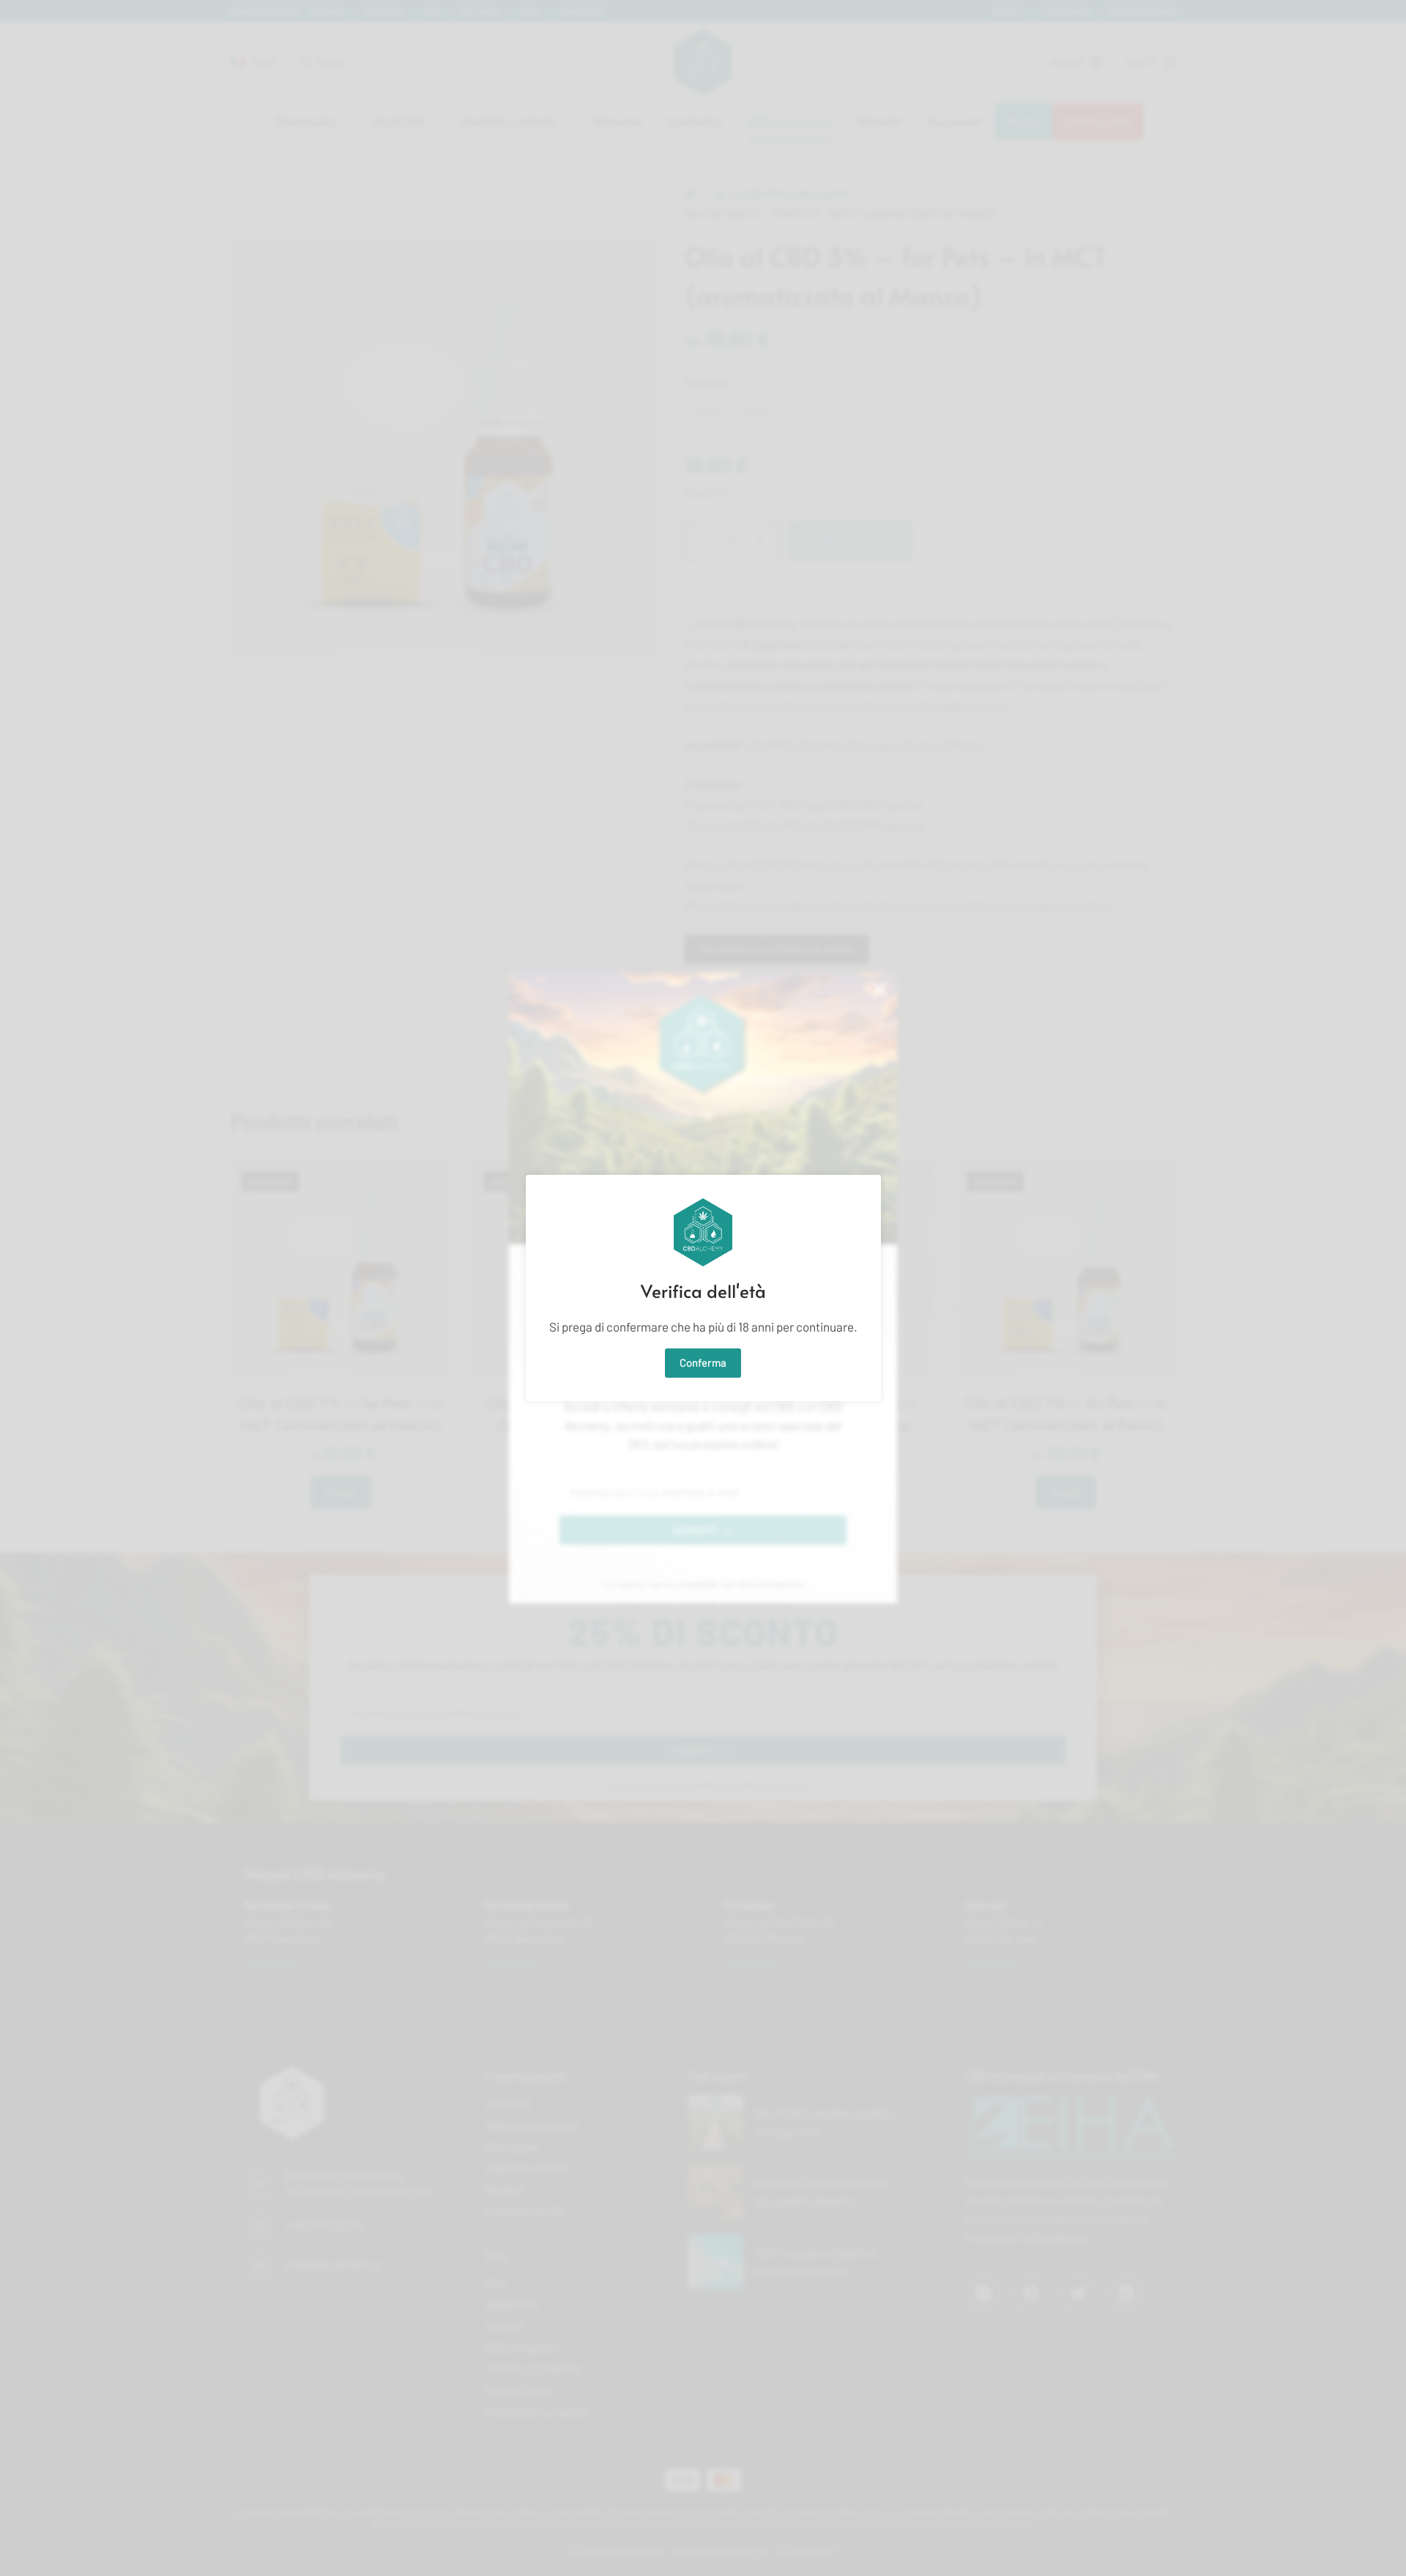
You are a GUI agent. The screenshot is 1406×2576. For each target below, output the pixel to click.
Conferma (703, 1362)
